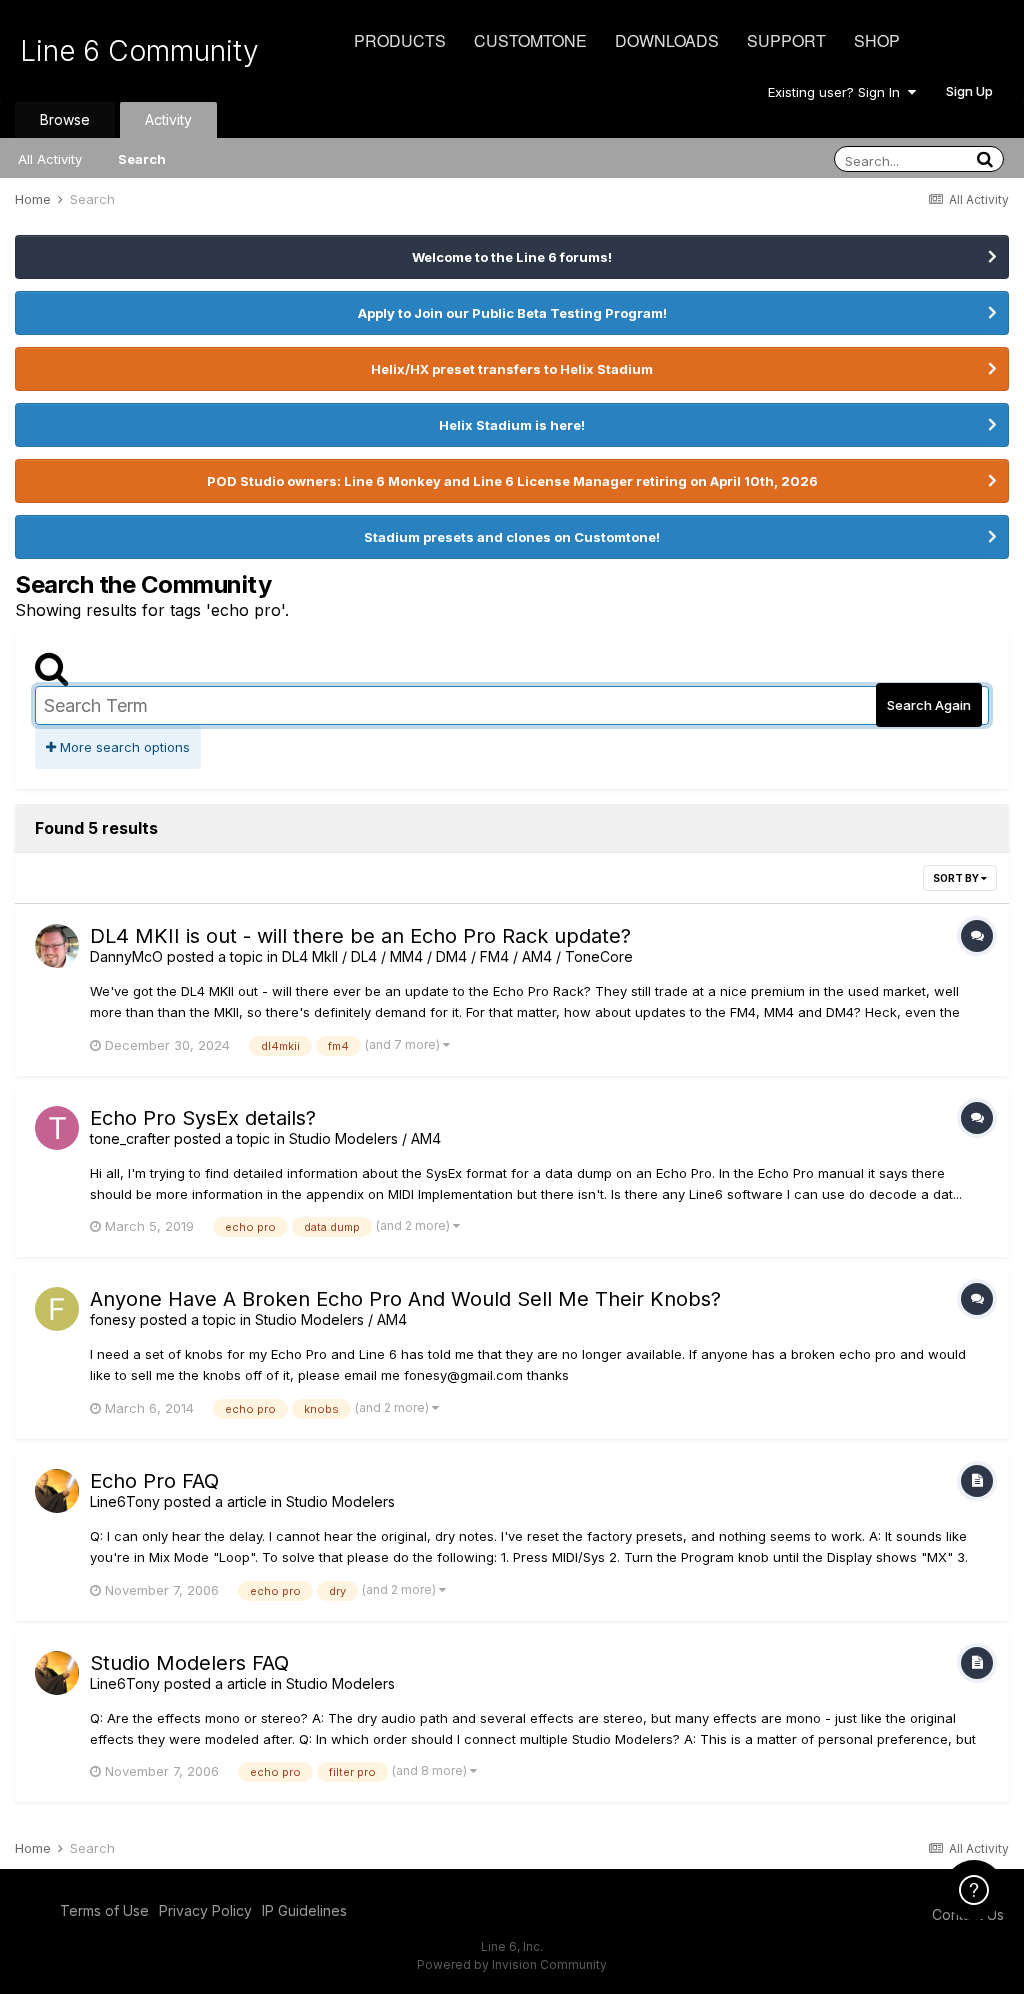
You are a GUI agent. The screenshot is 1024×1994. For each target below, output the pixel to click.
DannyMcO (126, 956)
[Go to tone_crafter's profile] (57, 1128)
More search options (123, 747)
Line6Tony (125, 1501)
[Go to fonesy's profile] (57, 1309)
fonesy (113, 1319)
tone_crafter (130, 1138)
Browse (65, 119)
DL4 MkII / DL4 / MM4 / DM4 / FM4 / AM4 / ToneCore (457, 956)
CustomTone (530, 40)
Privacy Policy (205, 1910)
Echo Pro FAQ (154, 1481)
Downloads (667, 40)
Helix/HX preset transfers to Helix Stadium (512, 369)
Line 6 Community (139, 51)
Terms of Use (104, 1910)
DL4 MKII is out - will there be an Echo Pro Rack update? (360, 936)
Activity (168, 119)
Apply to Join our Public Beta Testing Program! (512, 313)
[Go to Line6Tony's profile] (57, 1491)
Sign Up (969, 91)
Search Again (929, 705)
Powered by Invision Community (512, 1964)
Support (786, 40)
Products (400, 40)
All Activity (50, 159)
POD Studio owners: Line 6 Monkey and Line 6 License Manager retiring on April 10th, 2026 (512, 481)
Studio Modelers (340, 1501)
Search (142, 159)
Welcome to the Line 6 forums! (512, 257)
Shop (877, 40)
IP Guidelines (304, 1910)
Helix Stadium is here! (512, 425)
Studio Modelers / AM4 (365, 1138)
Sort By (957, 878)
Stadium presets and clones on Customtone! (512, 537)
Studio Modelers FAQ (189, 1663)
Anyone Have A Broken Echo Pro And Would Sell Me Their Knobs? (405, 1299)
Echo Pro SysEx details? (203, 1118)
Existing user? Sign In (838, 92)
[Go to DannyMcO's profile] (57, 946)
